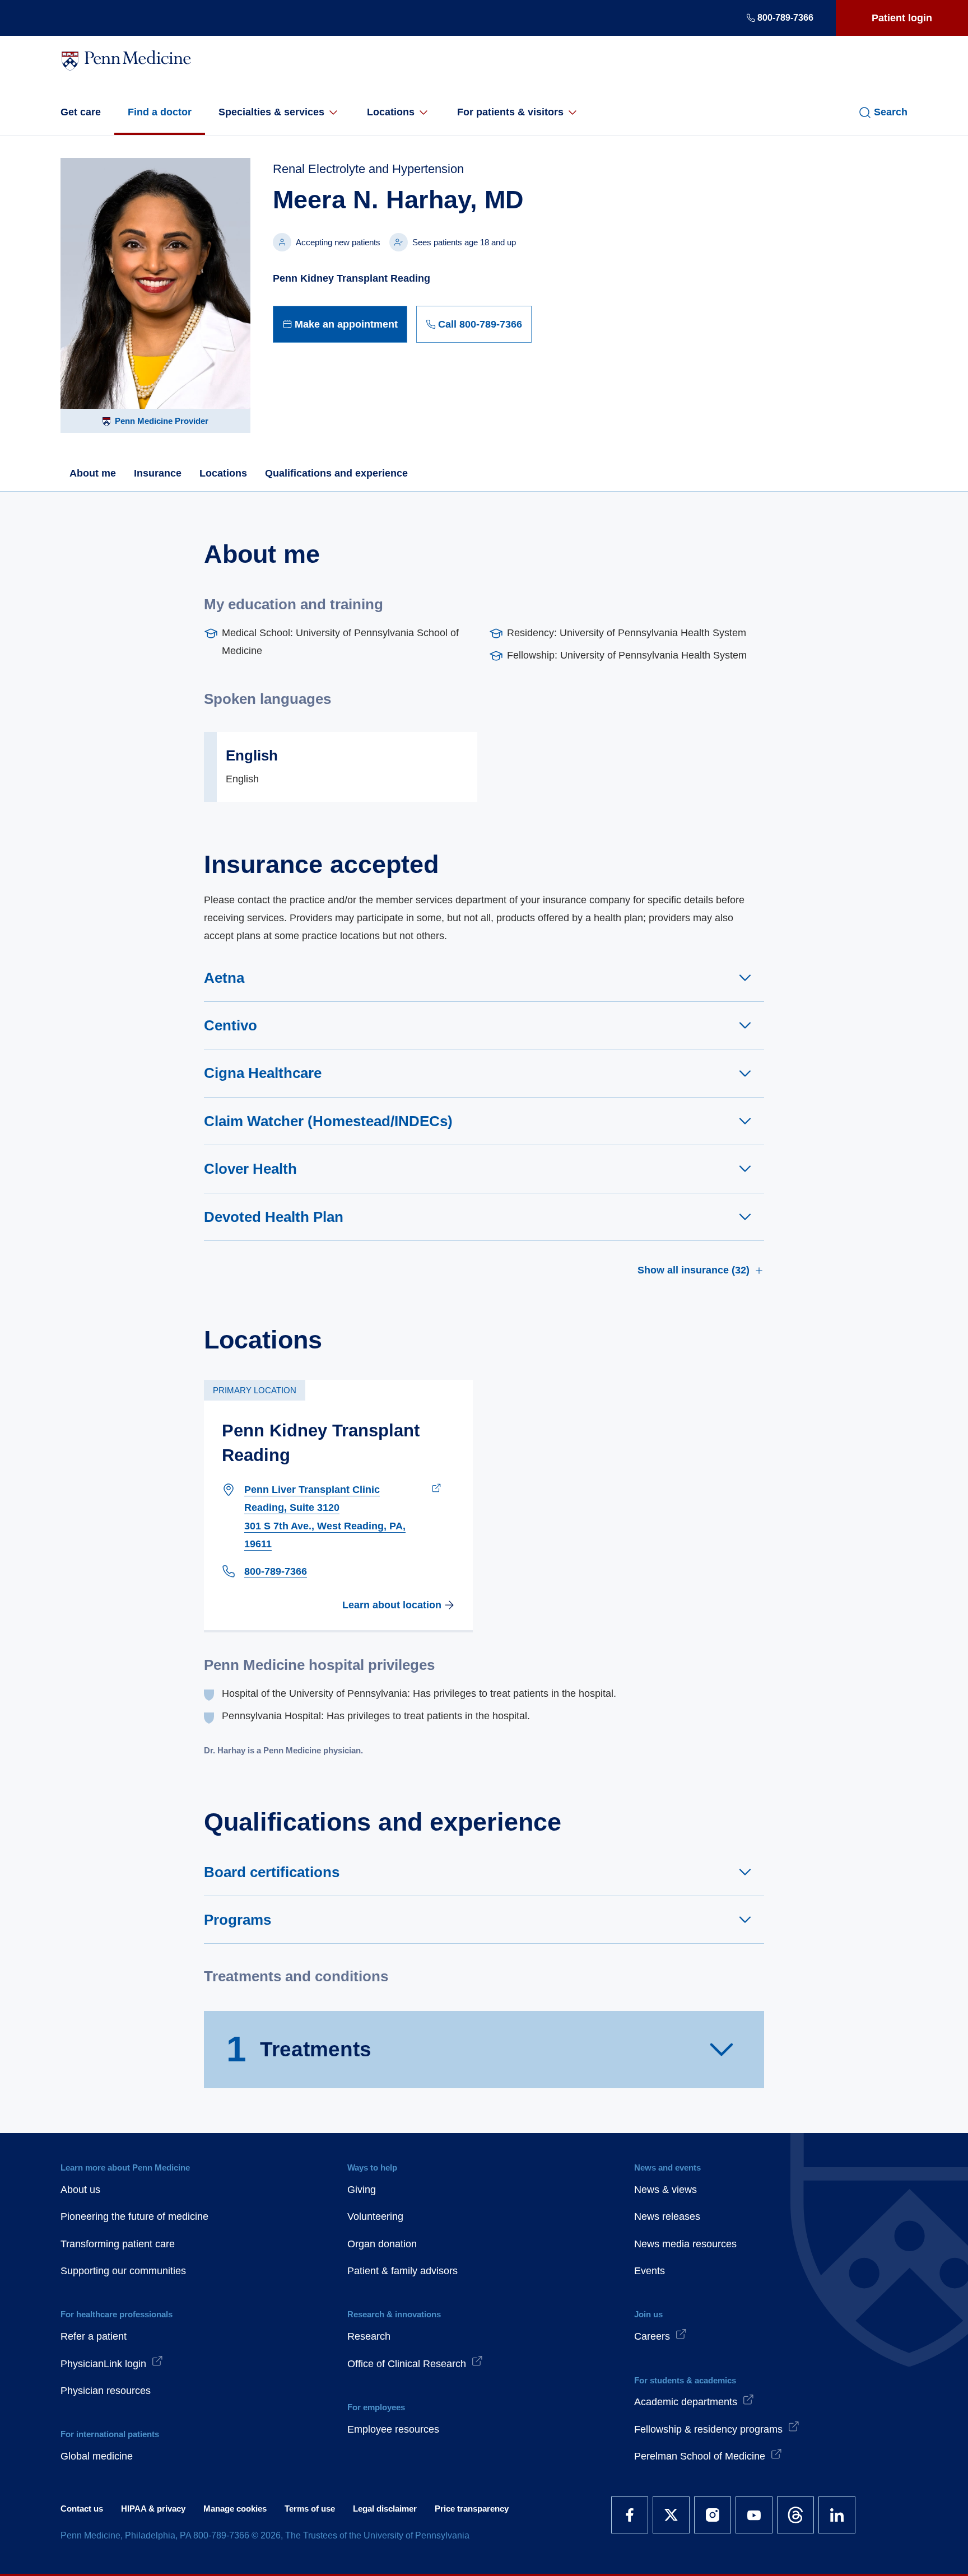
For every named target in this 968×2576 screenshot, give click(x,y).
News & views (665, 2190)
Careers (652, 2336)
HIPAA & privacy (153, 2509)
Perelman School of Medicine (700, 2456)
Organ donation (382, 2244)
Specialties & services (271, 112)
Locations (391, 112)
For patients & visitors (510, 112)
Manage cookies (235, 2509)
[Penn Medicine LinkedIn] (837, 2515)
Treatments (299, 2049)
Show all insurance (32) (694, 1270)
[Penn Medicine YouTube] (754, 2515)
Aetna (224, 978)
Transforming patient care (118, 2244)
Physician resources (106, 2391)
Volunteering (375, 2216)
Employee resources (393, 2429)
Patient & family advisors (402, 2271)
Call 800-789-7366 (480, 324)
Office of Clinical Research (407, 2364)
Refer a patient (94, 2336)
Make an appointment (346, 324)
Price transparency (472, 2509)
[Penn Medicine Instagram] (713, 2515)
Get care (81, 112)
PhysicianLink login (103, 2364)
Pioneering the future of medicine (134, 2216)
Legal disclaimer (385, 2509)
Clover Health (250, 1169)
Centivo (231, 1025)
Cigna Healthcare (263, 1073)
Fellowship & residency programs (708, 2429)
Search (891, 112)
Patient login (902, 18)
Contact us (82, 2509)
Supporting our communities (123, 2271)
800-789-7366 (785, 18)
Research (369, 2336)
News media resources (685, 2244)
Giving (362, 2190)
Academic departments (686, 2402)
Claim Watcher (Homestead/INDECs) (328, 1121)
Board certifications (272, 1872)
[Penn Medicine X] (671, 2515)
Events (650, 2271)
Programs (238, 1920)
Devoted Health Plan (274, 1217)
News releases (667, 2216)
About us (80, 2190)
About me (93, 473)
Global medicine (97, 2456)
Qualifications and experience (336, 473)
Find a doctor (160, 112)
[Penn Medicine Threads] (795, 2515)
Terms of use (310, 2509)
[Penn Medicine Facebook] (630, 2515)
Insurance (158, 473)
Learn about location (392, 1605)
